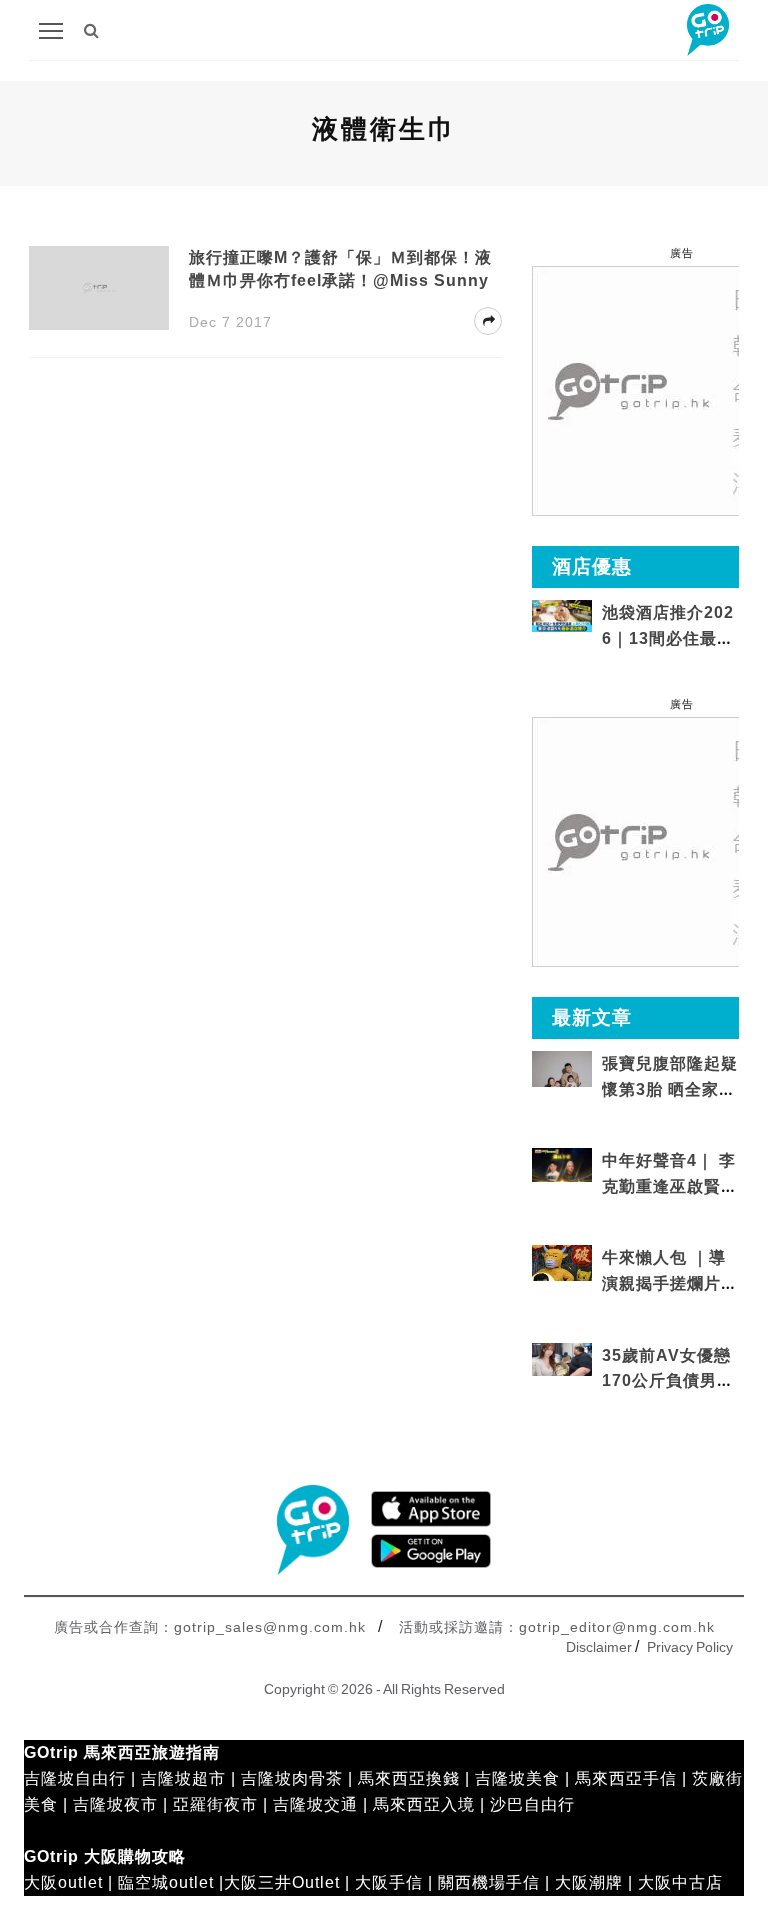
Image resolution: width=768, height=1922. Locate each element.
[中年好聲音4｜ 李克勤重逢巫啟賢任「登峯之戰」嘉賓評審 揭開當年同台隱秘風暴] (562, 1163)
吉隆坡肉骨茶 (292, 1778)
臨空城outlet (166, 1882)
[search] (92, 30)
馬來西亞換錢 (409, 1778)
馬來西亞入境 (424, 1804)
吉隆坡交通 (315, 1804)
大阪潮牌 (589, 1882)
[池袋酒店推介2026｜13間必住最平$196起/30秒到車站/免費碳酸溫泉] (562, 614)
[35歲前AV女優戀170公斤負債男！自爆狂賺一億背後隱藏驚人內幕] (562, 1358)
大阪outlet (63, 1882)
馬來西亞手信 (626, 1778)
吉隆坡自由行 (75, 1778)
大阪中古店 (680, 1882)
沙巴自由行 (532, 1804)
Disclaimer (599, 1647)
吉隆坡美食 (517, 1778)
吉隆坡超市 (183, 1778)
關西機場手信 (489, 1882)
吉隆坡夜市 (115, 1804)
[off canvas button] (51, 31)
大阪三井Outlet (282, 1882)
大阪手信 (389, 1882)
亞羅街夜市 (215, 1804)
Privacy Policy (690, 1647)
